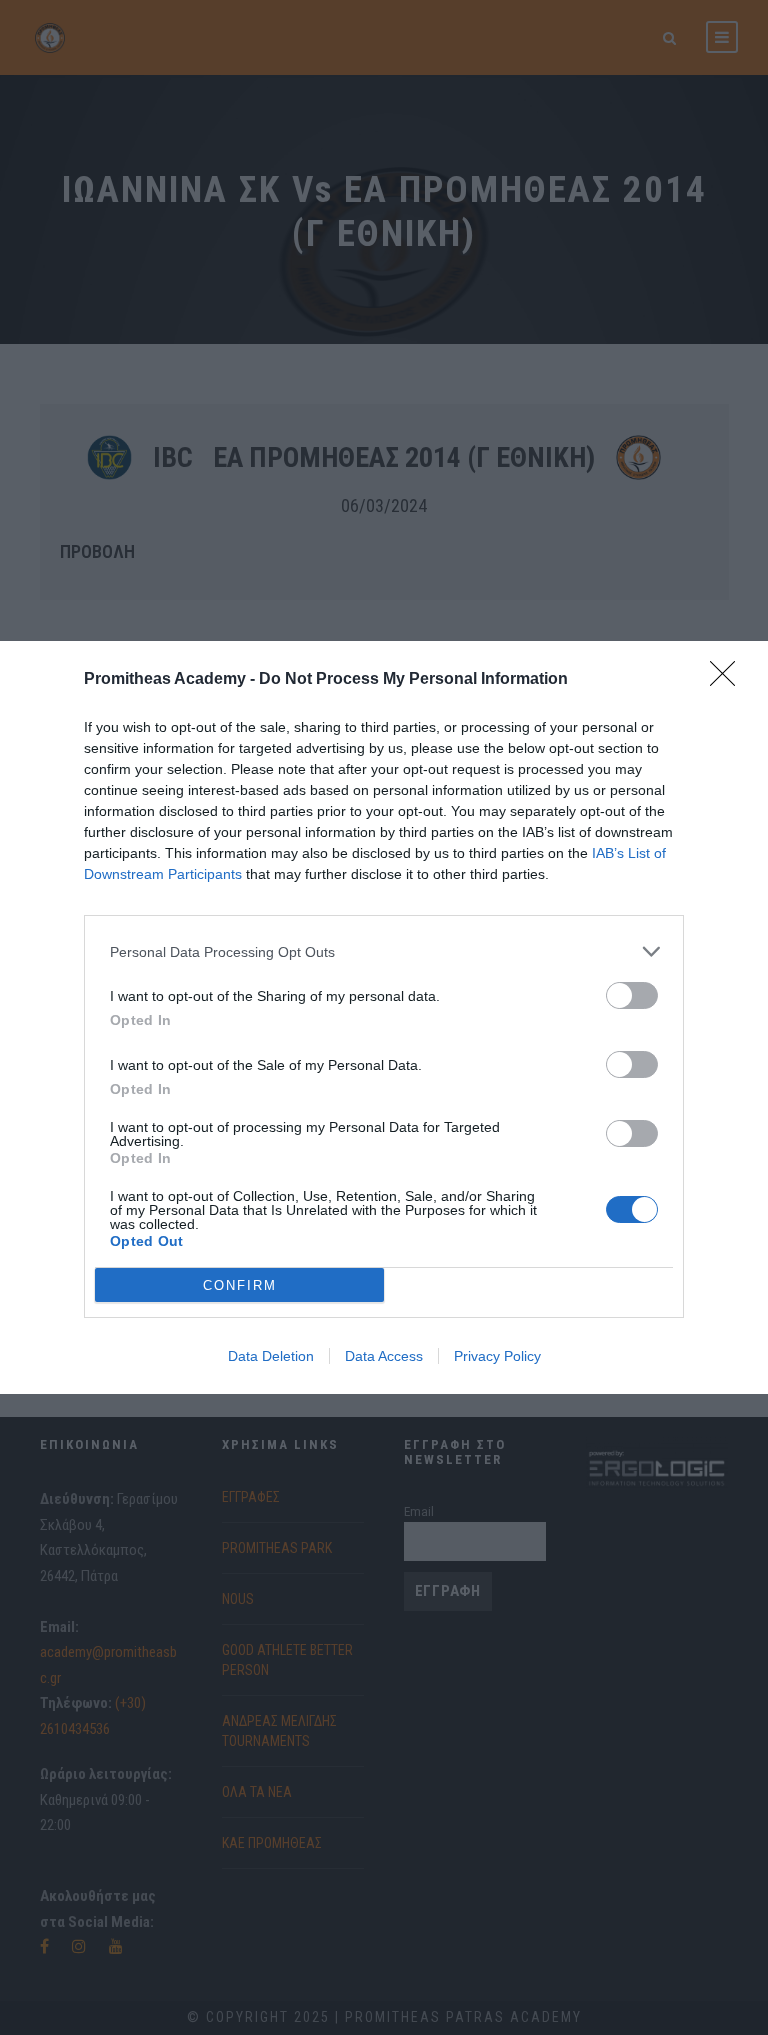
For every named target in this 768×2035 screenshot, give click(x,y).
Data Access (384, 1356)
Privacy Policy (497, 1356)
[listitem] (384, 951)
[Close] (729, 680)
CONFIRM (240, 1285)
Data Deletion (271, 1356)
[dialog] (384, 1017)
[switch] (632, 995)
